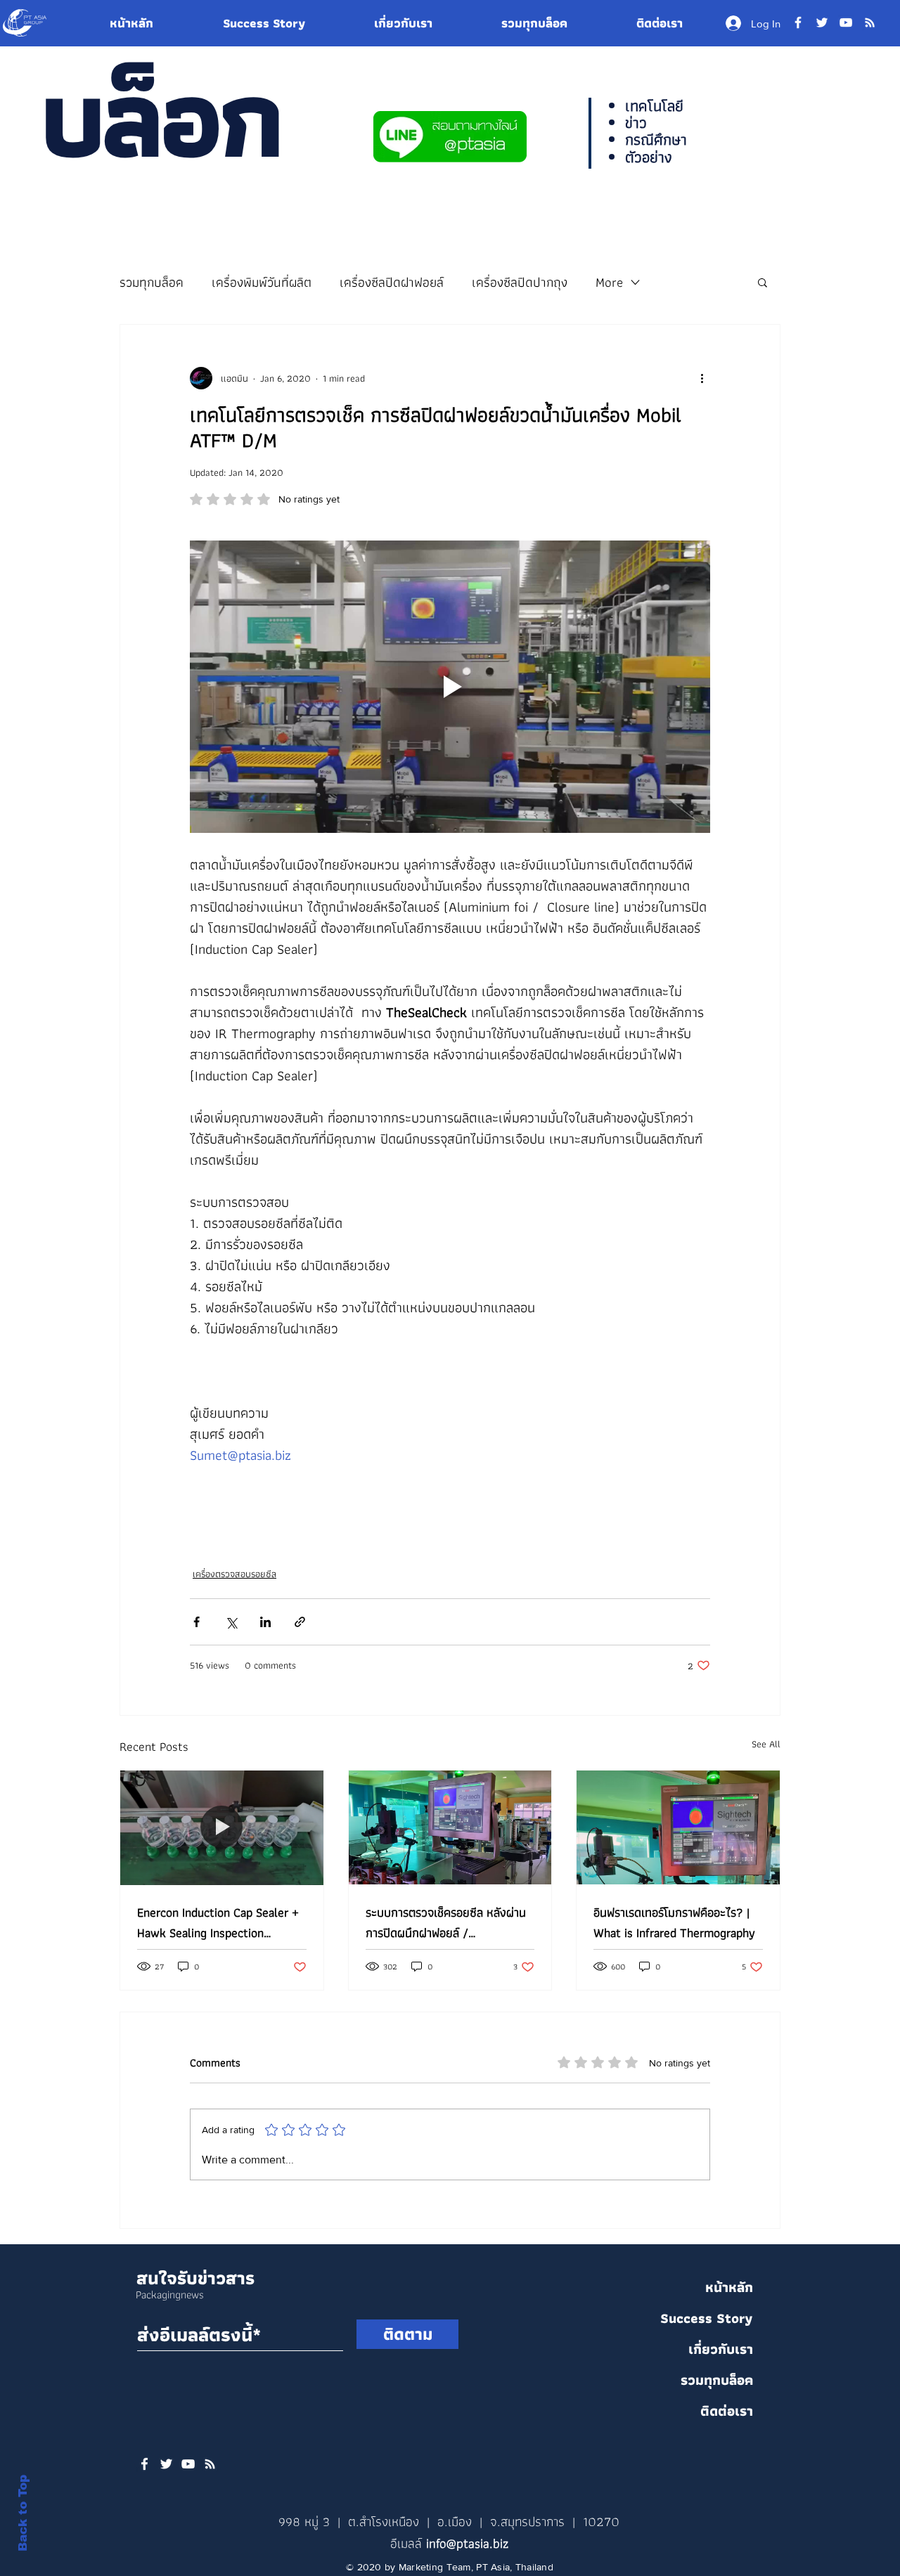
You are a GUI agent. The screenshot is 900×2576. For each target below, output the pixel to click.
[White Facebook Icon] (144, 2464)
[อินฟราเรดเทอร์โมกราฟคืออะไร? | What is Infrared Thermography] (678, 1827)
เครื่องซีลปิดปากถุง (520, 282)
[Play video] (450, 687)
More (609, 282)
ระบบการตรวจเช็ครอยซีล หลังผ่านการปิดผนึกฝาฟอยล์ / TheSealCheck (446, 1922)
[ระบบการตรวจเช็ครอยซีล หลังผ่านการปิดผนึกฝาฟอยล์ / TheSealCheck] (450, 1827)
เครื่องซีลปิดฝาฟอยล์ (392, 282)
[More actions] (702, 378)
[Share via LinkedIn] (265, 1622)
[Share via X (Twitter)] (231, 1622)
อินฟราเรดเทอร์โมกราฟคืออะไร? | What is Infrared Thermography (674, 1922)
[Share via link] (300, 1622)
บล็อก (160, 117)
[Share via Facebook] (197, 1622)
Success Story (707, 2318)
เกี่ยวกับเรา (721, 2349)
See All (766, 1744)
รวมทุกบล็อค (152, 282)
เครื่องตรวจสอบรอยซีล (234, 1574)
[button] (763, 282)
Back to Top (23, 2513)
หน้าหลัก (729, 2287)
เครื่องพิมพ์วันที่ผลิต (262, 282)
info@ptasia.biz (467, 2543)
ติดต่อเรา (727, 2411)
